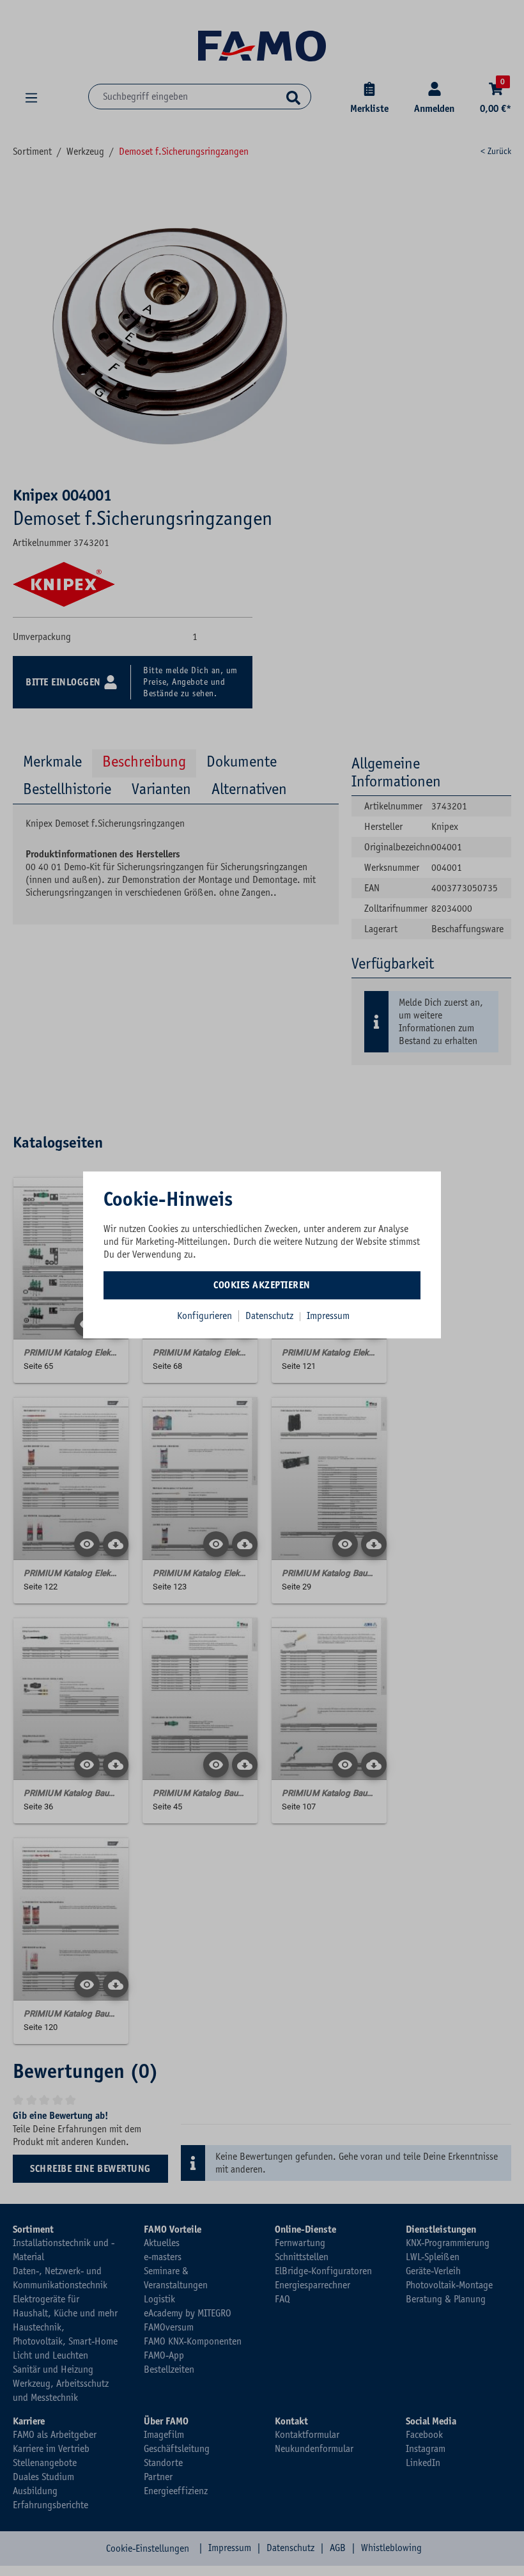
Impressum (328, 1316)
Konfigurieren (204, 1316)
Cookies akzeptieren (262, 1285)
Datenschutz (271, 1316)
